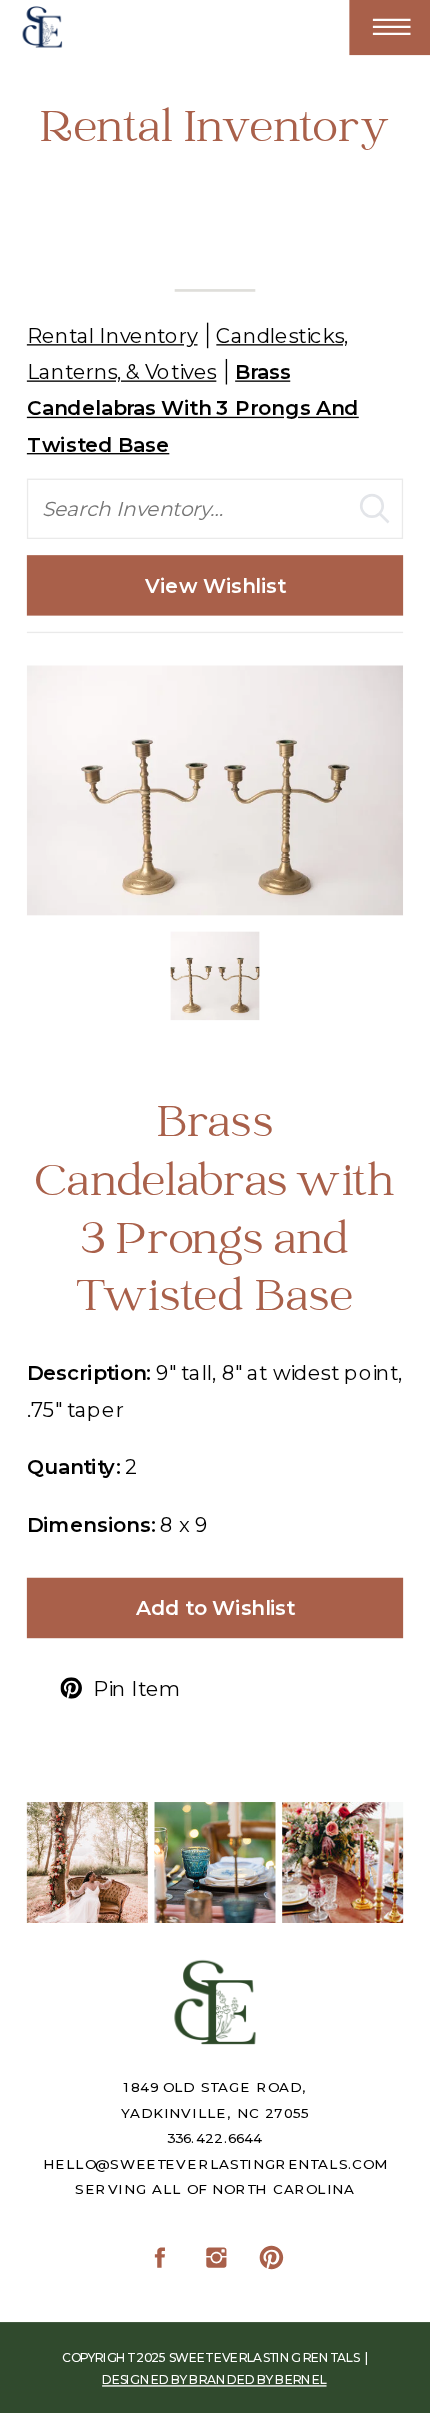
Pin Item (136, 1688)
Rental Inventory (112, 336)
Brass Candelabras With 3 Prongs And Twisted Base (193, 408)
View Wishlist (215, 585)
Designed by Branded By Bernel (214, 2379)
